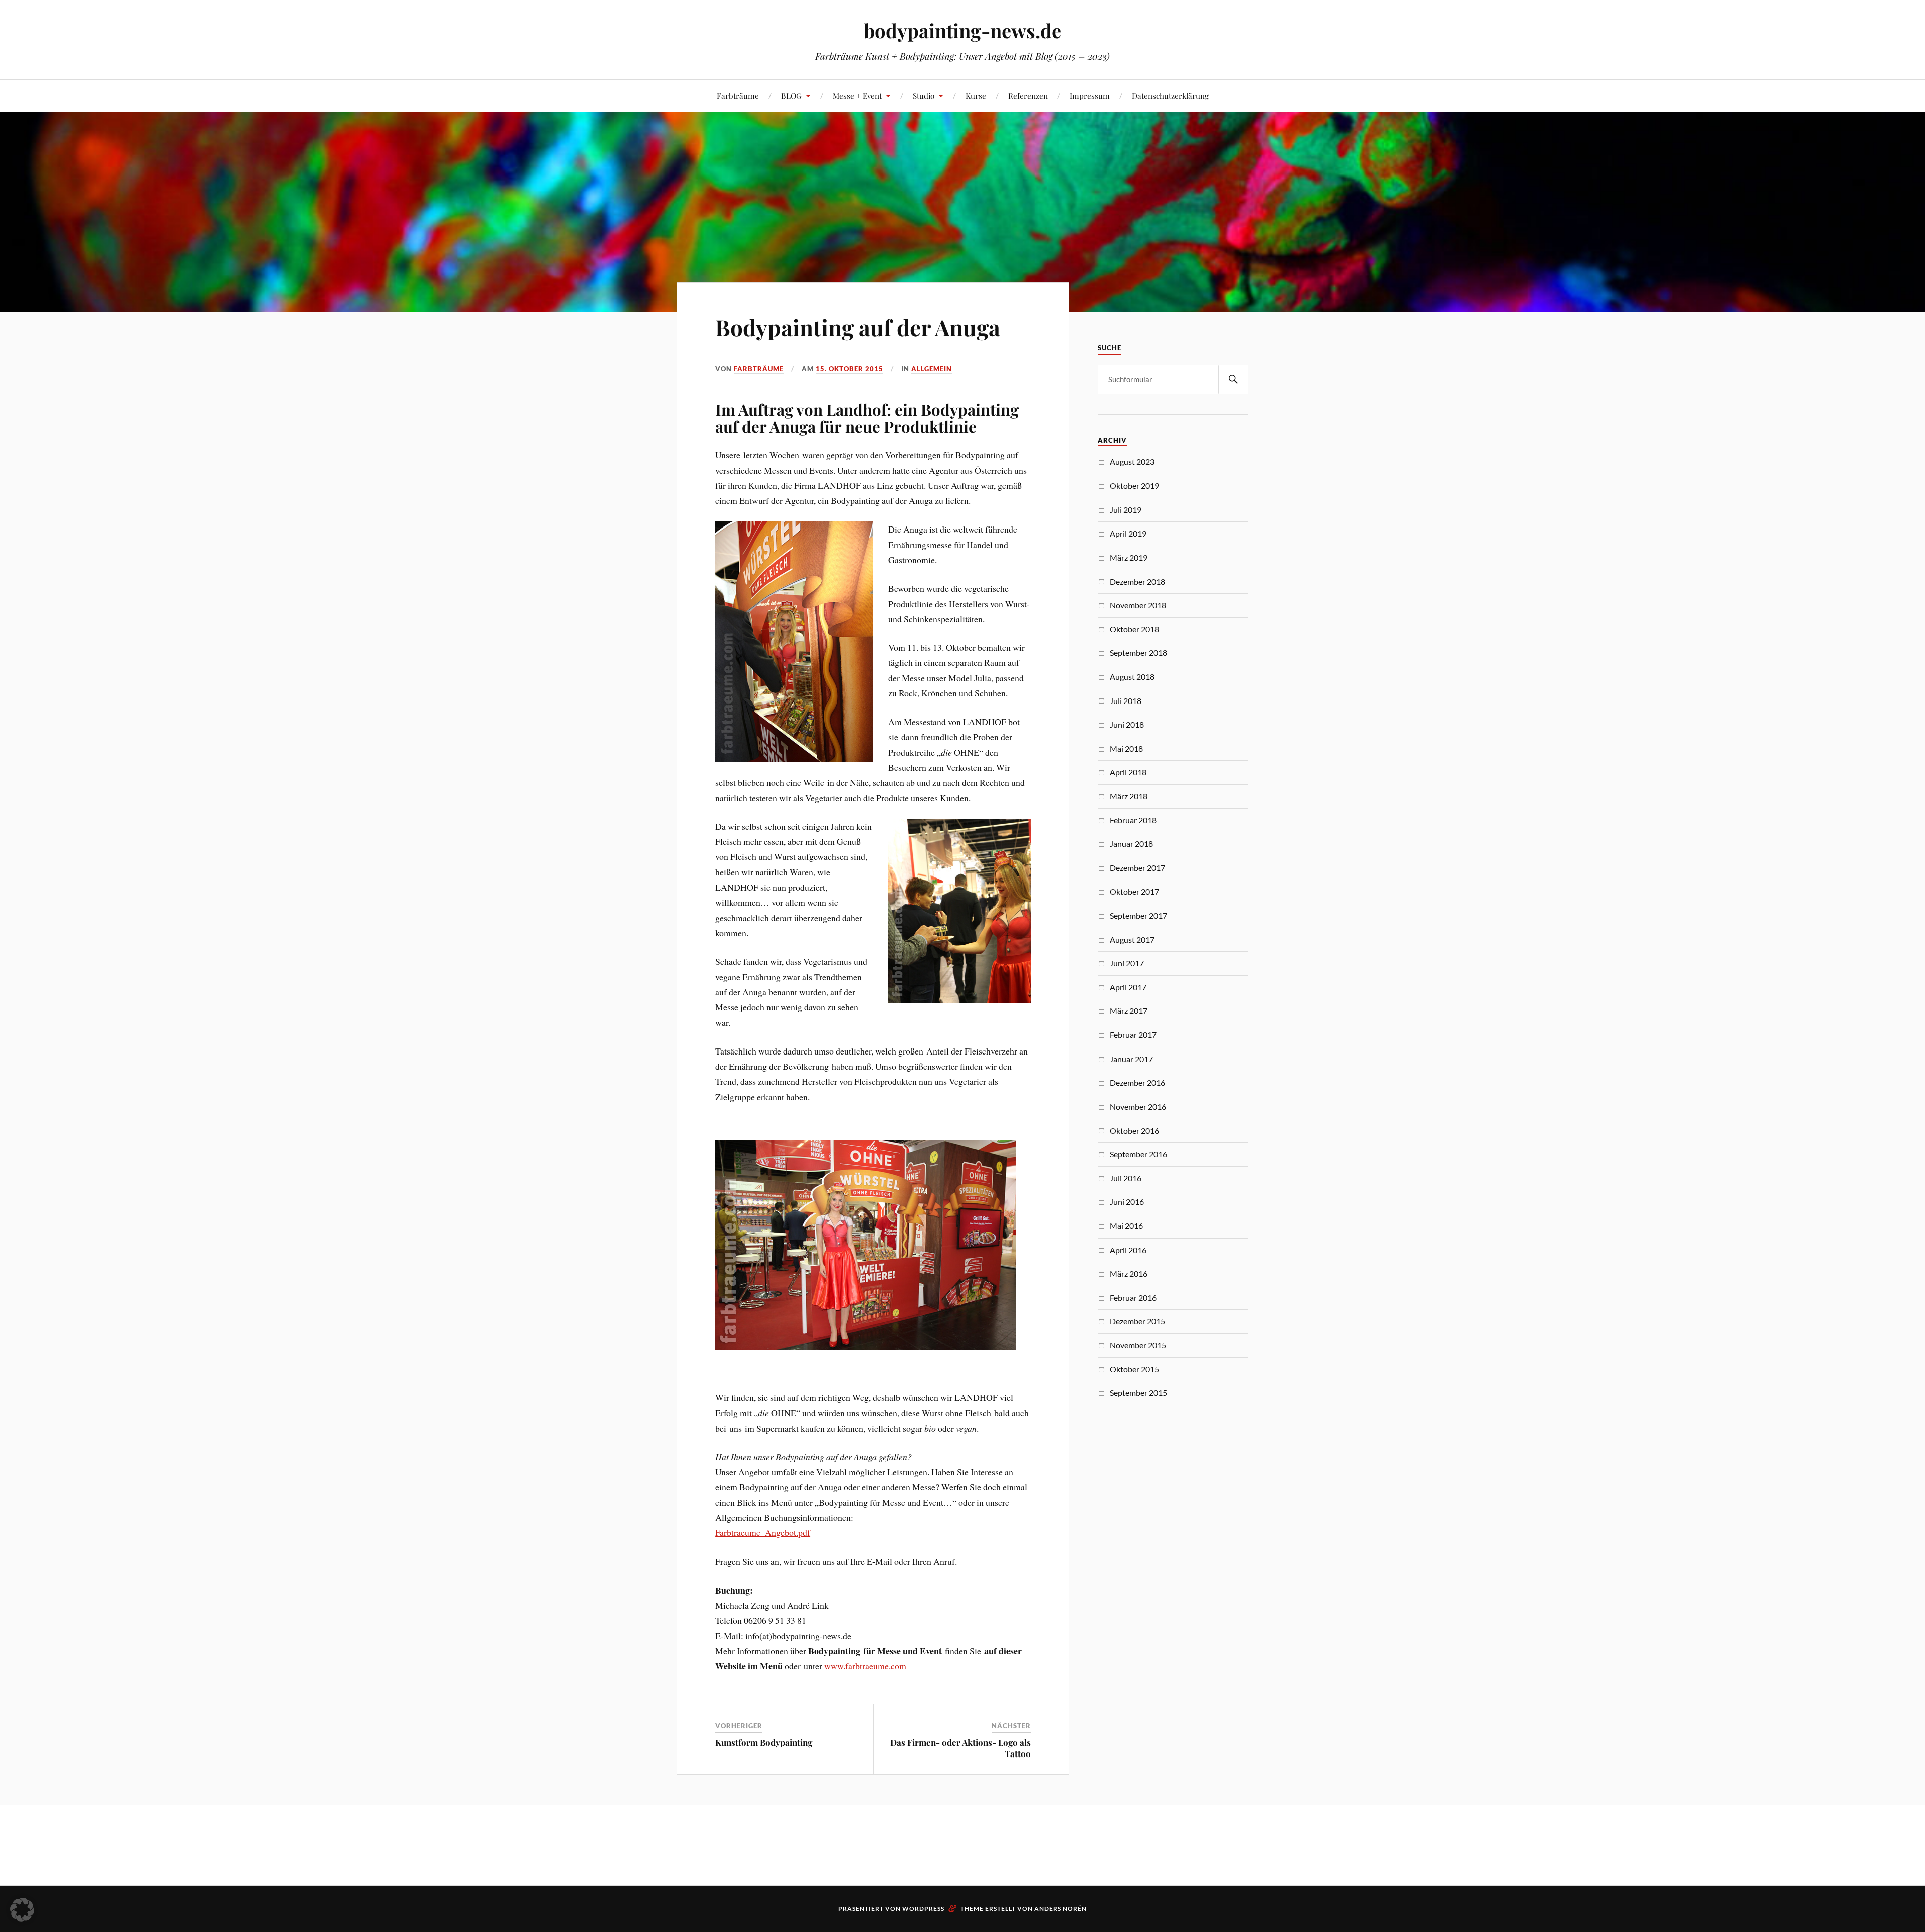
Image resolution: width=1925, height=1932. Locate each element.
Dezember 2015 (1137, 1321)
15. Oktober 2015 (849, 369)
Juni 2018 (1127, 724)
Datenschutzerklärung (1170, 96)
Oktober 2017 (1134, 891)
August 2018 (1132, 677)
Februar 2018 (1133, 820)
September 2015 (1138, 1393)
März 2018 (1129, 796)
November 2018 (1138, 605)
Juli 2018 (1126, 701)
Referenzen (1028, 96)
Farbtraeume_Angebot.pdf (763, 1532)
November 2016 (1138, 1106)
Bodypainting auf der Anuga (858, 327)
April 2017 (1128, 987)
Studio (924, 96)
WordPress (923, 1909)
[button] (22, 1910)
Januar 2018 (1131, 844)
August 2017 (1132, 939)
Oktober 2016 (1134, 1130)
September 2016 (1138, 1154)
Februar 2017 (1133, 1035)
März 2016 (1129, 1273)
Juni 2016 (1127, 1202)
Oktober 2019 (1134, 486)
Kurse (976, 96)
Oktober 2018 (1134, 629)
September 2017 (1138, 915)
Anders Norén (1061, 1909)
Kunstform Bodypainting (764, 1742)
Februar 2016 (1133, 1297)
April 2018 (1128, 772)
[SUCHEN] (1233, 379)
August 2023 (1132, 462)
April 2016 (1128, 1250)
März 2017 (1129, 1011)
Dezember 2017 (1137, 868)
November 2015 (1138, 1345)
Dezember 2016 (1137, 1082)
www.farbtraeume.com (865, 1666)
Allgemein (932, 369)
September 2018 (1138, 653)
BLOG (791, 96)
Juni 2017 (1127, 963)
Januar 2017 (1131, 1059)
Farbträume (738, 96)
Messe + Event (857, 96)
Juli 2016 (1126, 1178)
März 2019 (1129, 557)
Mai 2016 (1126, 1226)
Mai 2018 (1126, 748)
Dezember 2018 (1137, 581)
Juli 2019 (1126, 510)
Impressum (1090, 96)
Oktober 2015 (1134, 1369)
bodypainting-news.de (963, 30)
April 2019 (1128, 533)
